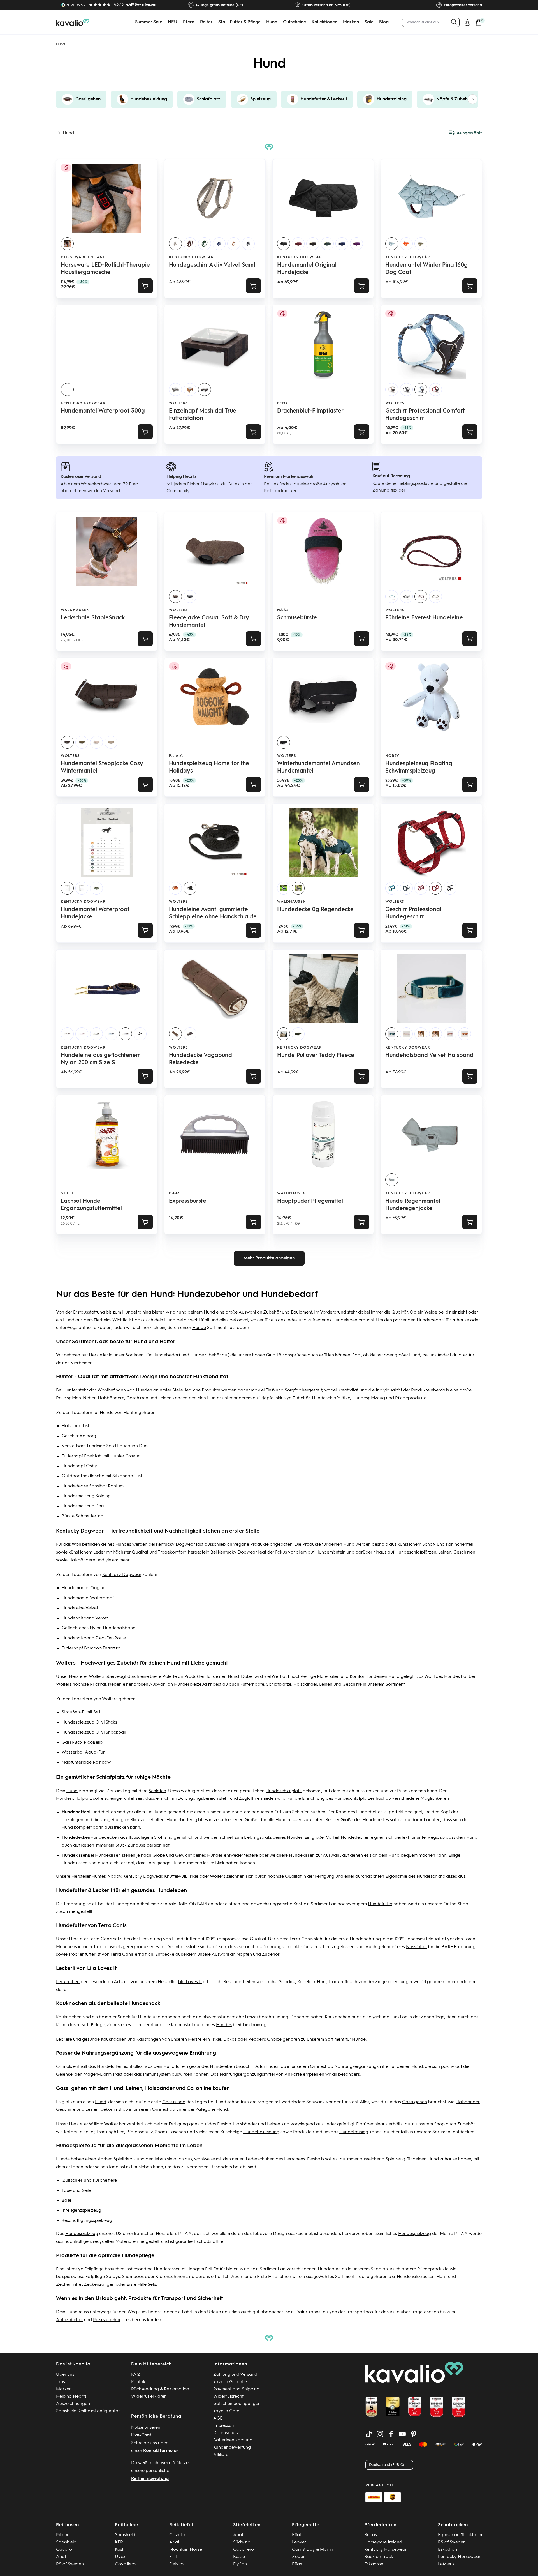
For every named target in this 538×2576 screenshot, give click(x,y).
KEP (119, 2542)
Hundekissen (108, 1856)
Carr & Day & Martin (313, 2550)
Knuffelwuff (175, 1877)
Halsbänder (305, 1685)
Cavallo (64, 2550)
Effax (297, 2564)
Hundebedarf (431, 1320)
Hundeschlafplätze (331, 1398)
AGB (218, 2418)
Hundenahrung (365, 1939)
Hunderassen (289, 1820)
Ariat (61, 2557)
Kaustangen (149, 2040)
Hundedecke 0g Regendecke (315, 910)
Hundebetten (103, 1812)
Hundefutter (380, 1904)
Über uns (65, 2375)
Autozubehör (69, 2320)
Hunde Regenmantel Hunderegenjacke (413, 1205)
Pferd (189, 22)
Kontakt (139, 2382)
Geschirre (352, 1685)
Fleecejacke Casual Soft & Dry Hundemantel (209, 622)
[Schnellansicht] (253, 286)
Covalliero (125, 2564)
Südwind (242, 2542)
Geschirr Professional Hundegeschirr (413, 913)
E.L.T (174, 2557)
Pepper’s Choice (265, 2040)
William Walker (103, 2124)
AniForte (293, 2075)
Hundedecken (105, 1838)
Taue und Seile (76, 2191)
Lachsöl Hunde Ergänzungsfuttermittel (91, 1205)
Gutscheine (294, 22)
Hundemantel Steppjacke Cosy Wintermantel (102, 768)
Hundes (123, 1545)
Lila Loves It (190, 1982)
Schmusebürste (297, 618)
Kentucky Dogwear (191, 257)
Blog (384, 22)
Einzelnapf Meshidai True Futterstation (203, 415)
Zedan (299, 2557)
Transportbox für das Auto (373, 2312)
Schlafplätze (279, 1685)
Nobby (392, 756)
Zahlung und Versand (235, 2375)
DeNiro (176, 2564)
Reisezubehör (107, 2320)
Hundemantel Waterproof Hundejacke (95, 913)
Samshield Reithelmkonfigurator (88, 2411)
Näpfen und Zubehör (258, 1955)
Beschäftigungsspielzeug (87, 2221)
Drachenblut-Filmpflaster (310, 411)
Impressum (224, 2426)
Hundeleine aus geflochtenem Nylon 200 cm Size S (101, 1059)
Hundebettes (369, 1812)
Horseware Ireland (83, 257)
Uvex (120, 2557)
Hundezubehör (206, 1355)
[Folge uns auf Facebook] (391, 2434)
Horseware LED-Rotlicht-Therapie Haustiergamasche (105, 269)
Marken (351, 22)
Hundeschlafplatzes (354, 1799)
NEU (173, 22)
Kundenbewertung (232, 2448)
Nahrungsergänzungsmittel (362, 2067)
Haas (283, 610)
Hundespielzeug (369, 1398)
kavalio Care (226, 2411)
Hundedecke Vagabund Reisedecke (200, 1059)
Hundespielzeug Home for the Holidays (209, 768)
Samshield (66, 2542)
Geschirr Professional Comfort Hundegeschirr (425, 415)
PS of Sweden (70, 2564)
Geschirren (137, 1398)
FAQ (136, 2375)
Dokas (230, 2040)
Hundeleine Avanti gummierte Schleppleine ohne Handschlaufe (213, 913)
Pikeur (62, 2535)
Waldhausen (75, 610)
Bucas (371, 2535)
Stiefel (69, 1193)
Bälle (67, 2201)
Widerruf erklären (149, 2397)
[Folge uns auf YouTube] (402, 2434)
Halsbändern (111, 1398)
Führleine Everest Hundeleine (424, 618)
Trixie (193, 1877)
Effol (283, 403)
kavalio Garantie (230, 2382)
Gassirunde (174, 2102)
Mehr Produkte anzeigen (269, 1258)
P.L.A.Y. (176, 756)
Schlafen (157, 1791)
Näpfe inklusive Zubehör (285, 1398)
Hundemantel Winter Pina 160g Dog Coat (426, 269)
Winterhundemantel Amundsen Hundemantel (318, 768)
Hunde (199, 1328)
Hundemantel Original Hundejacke (307, 269)
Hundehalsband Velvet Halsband (429, 1056)
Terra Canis (100, 1939)
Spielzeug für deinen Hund (412, 2159)
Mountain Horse (186, 2550)
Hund (272, 22)
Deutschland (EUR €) (387, 2465)
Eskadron (374, 2564)
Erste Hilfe (267, 2277)
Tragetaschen (425, 2312)
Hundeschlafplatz (284, 1791)
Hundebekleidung (261, 2132)
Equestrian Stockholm (460, 2535)
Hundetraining (137, 1312)
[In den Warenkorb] (145, 286)
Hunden (144, 1390)
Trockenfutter (82, 1955)
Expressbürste (188, 1201)
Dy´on (240, 2564)
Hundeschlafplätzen (416, 1552)
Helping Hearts (71, 2397)
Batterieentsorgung (233, 2440)
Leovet (299, 2542)
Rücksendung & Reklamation (160, 2389)
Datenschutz (226, 2433)
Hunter (70, 1390)
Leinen (165, 1398)
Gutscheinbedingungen (237, 2404)
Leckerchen (68, 1982)
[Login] (467, 22)
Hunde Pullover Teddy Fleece (316, 1056)
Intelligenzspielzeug (81, 2211)
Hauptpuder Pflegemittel (310, 1201)
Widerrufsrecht (228, 2397)
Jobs (61, 2382)
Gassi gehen (415, 2102)
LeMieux (447, 2564)
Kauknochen (69, 2017)
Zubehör (466, 2124)
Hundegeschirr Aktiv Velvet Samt (212, 265)
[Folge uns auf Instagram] (380, 2434)
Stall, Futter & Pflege (239, 22)
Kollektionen (324, 22)
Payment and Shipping (236, 2389)
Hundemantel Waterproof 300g (103, 411)
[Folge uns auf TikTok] (369, 2434)
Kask (120, 2550)
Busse (239, 2557)
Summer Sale (149, 22)
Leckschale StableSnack (93, 618)
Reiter (206, 22)
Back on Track (379, 2557)
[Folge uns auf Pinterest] (414, 2434)
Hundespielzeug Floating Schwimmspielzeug (419, 768)
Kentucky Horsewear (386, 2550)
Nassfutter (416, 1947)
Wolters (178, 403)
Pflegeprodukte (411, 1398)
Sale (369, 22)
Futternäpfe (252, 1685)
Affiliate (221, 2455)
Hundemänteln (331, 1552)
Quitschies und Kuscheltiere (89, 2181)
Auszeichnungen (73, 2404)
